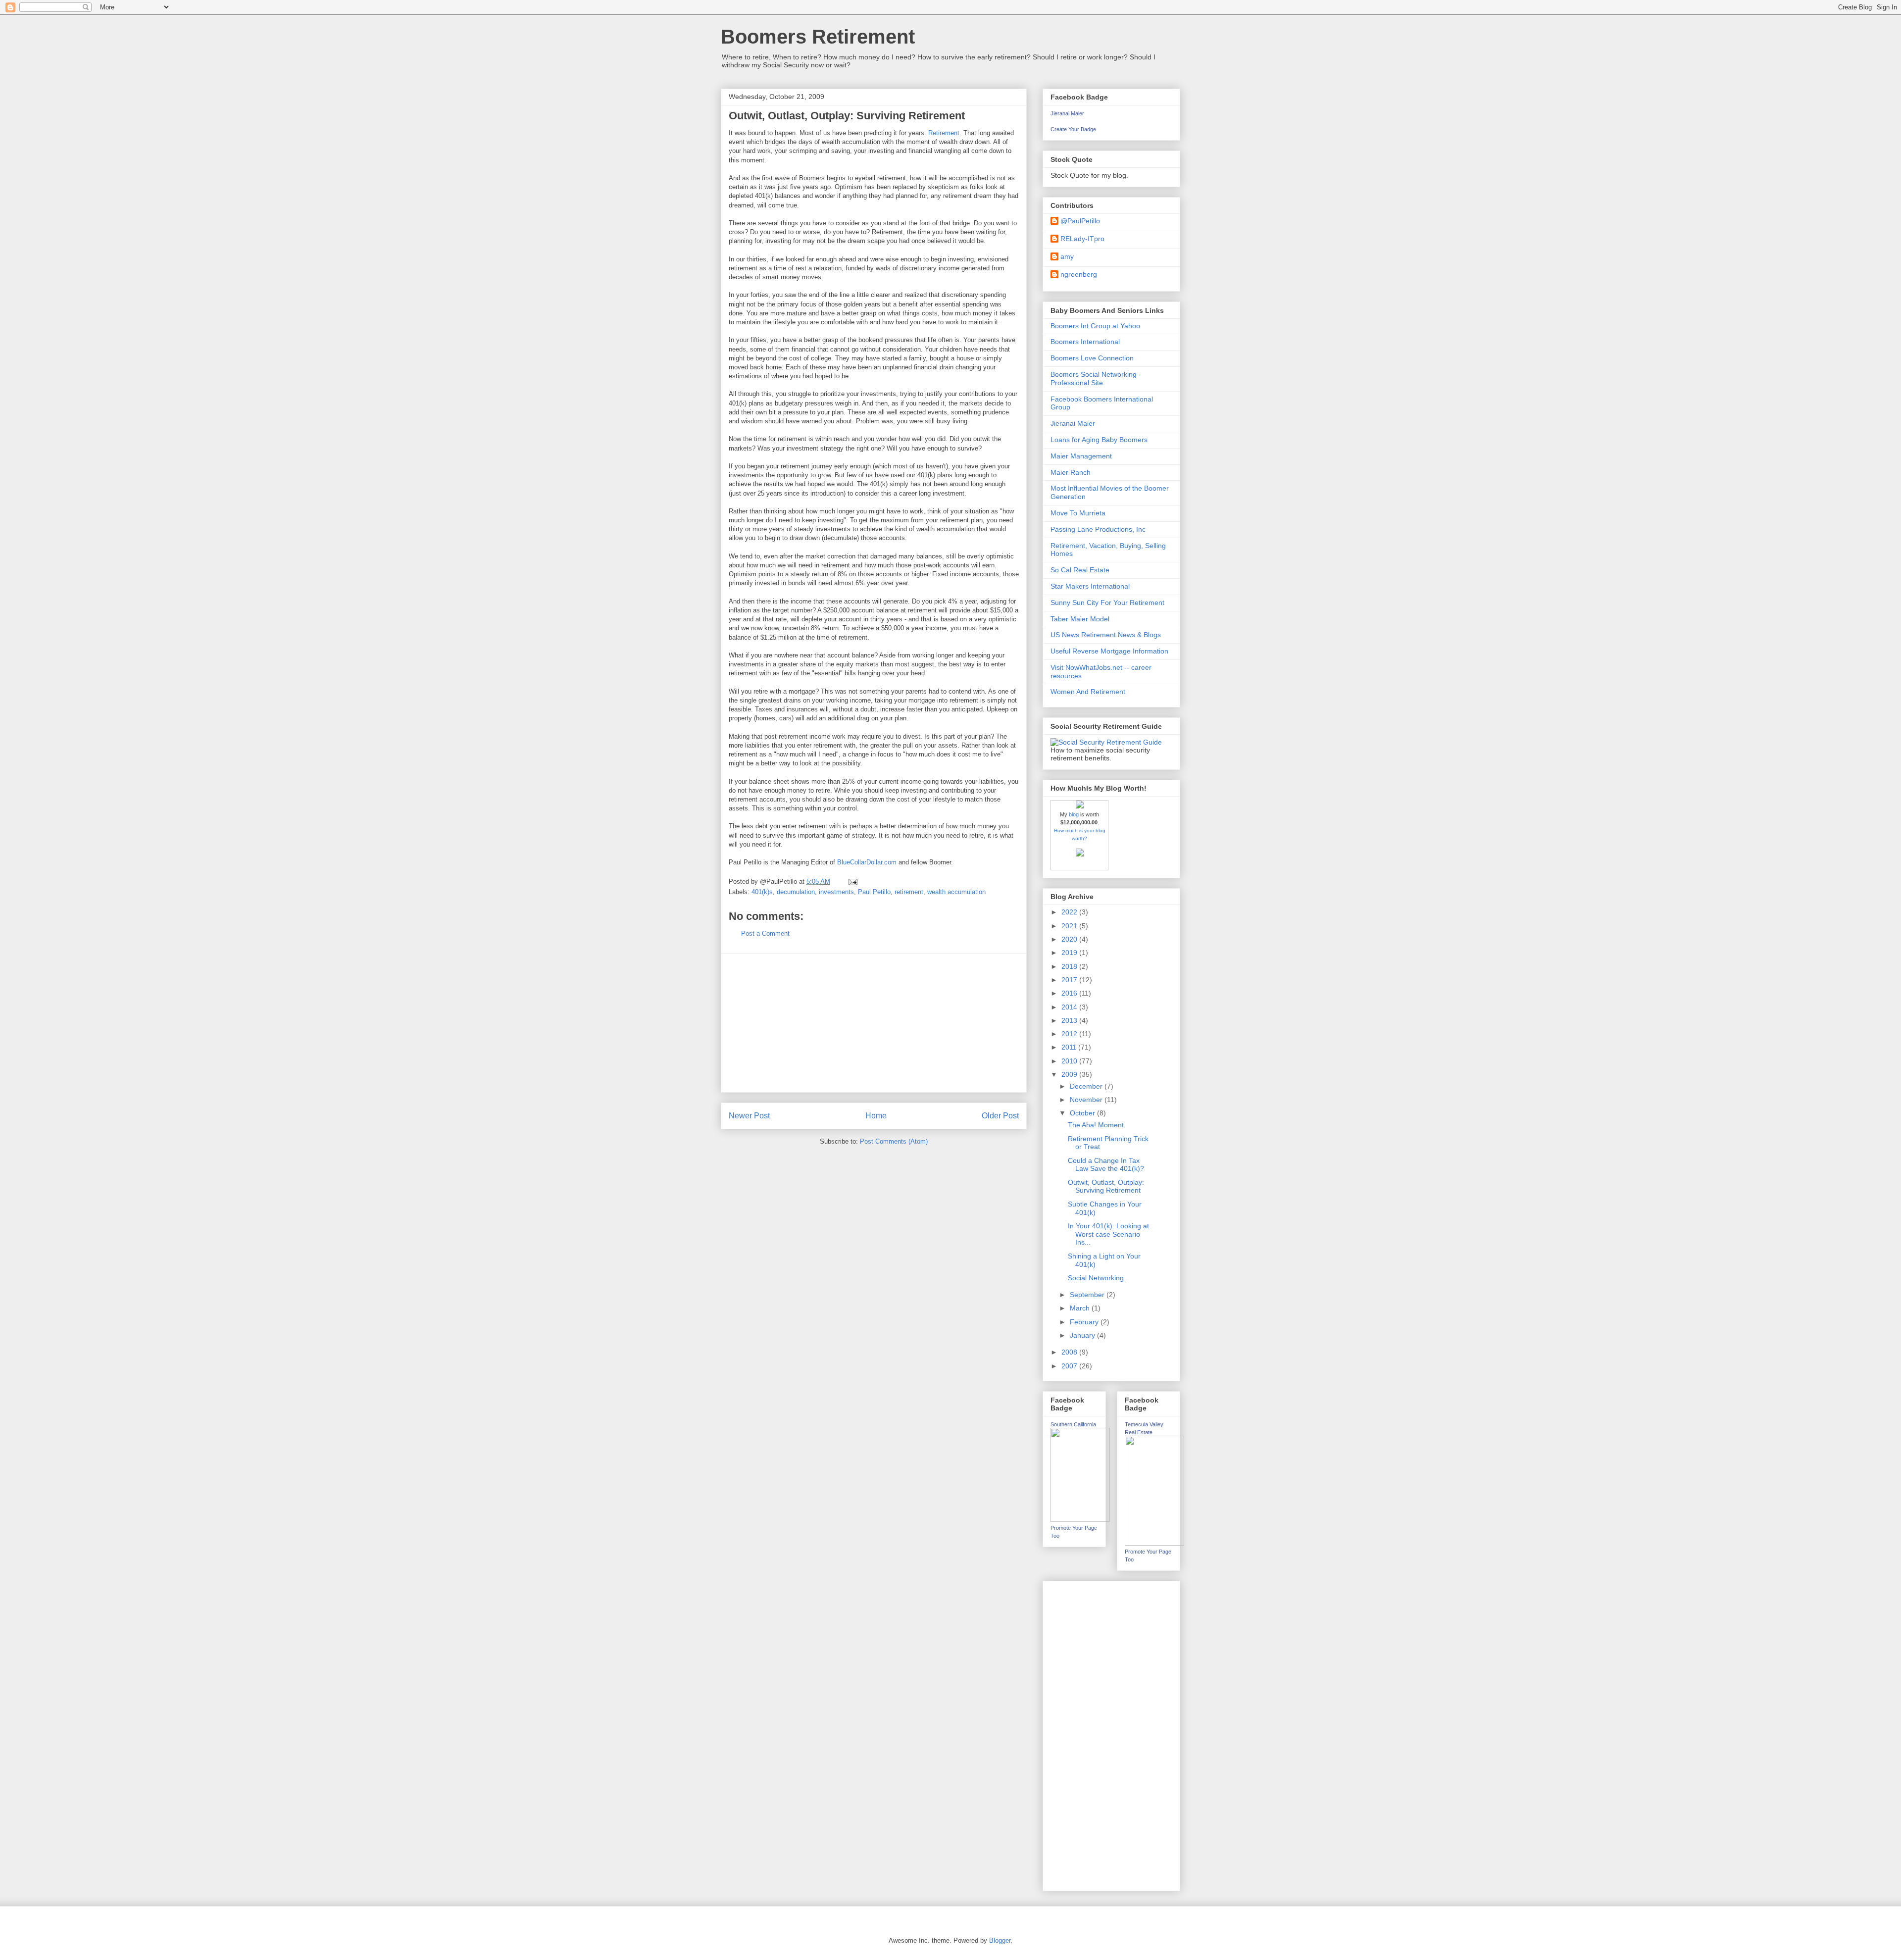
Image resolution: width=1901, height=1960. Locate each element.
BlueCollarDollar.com (867, 862)
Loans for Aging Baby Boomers (1099, 440)
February (1085, 1322)
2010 (1070, 1061)
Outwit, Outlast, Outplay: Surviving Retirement (1106, 1186)
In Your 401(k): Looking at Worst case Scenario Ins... (1108, 1234)
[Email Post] (852, 881)
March (1081, 1308)
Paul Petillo (874, 892)
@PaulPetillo (1080, 221)
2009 (1070, 1074)
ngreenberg (1079, 274)
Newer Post (749, 1116)
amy (1067, 256)
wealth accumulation (956, 892)
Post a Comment (765, 933)
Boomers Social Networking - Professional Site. (1096, 378)
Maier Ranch (1071, 472)
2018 (1070, 966)
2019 (1070, 953)
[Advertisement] (874, 1023)
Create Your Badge (1073, 129)
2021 (1070, 926)
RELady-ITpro (1082, 239)
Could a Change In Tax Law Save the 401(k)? (1106, 1165)
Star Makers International (1090, 586)
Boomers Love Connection (1092, 358)
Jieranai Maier (1067, 113)
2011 (1070, 1047)
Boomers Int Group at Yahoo (1095, 326)
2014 (1070, 1007)
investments (836, 892)
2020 (1070, 939)
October (1083, 1113)
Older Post (1000, 1116)
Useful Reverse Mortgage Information (1109, 651)
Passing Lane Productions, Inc (1098, 529)
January (1083, 1335)
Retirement (944, 133)
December (1087, 1086)
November (1087, 1100)
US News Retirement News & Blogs (1106, 635)
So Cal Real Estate (1080, 570)
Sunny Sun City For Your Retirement (1107, 603)
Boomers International (1085, 342)
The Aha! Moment (1096, 1125)
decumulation (796, 892)
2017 (1070, 980)
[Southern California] (1080, 1519)
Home (876, 1116)
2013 (1070, 1020)
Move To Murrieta (1078, 513)
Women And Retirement (1088, 692)
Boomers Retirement (818, 37)
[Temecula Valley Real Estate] (1154, 1543)
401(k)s (762, 892)
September (1088, 1295)
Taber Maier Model (1080, 619)
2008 (1070, 1352)
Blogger (1000, 1940)
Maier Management (1081, 456)
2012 (1070, 1034)
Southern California (1073, 1424)
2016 (1070, 993)
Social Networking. (1097, 1278)
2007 (1070, 1366)
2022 (1070, 912)
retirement (909, 892)
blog (1074, 814)
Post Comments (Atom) (894, 1141)
